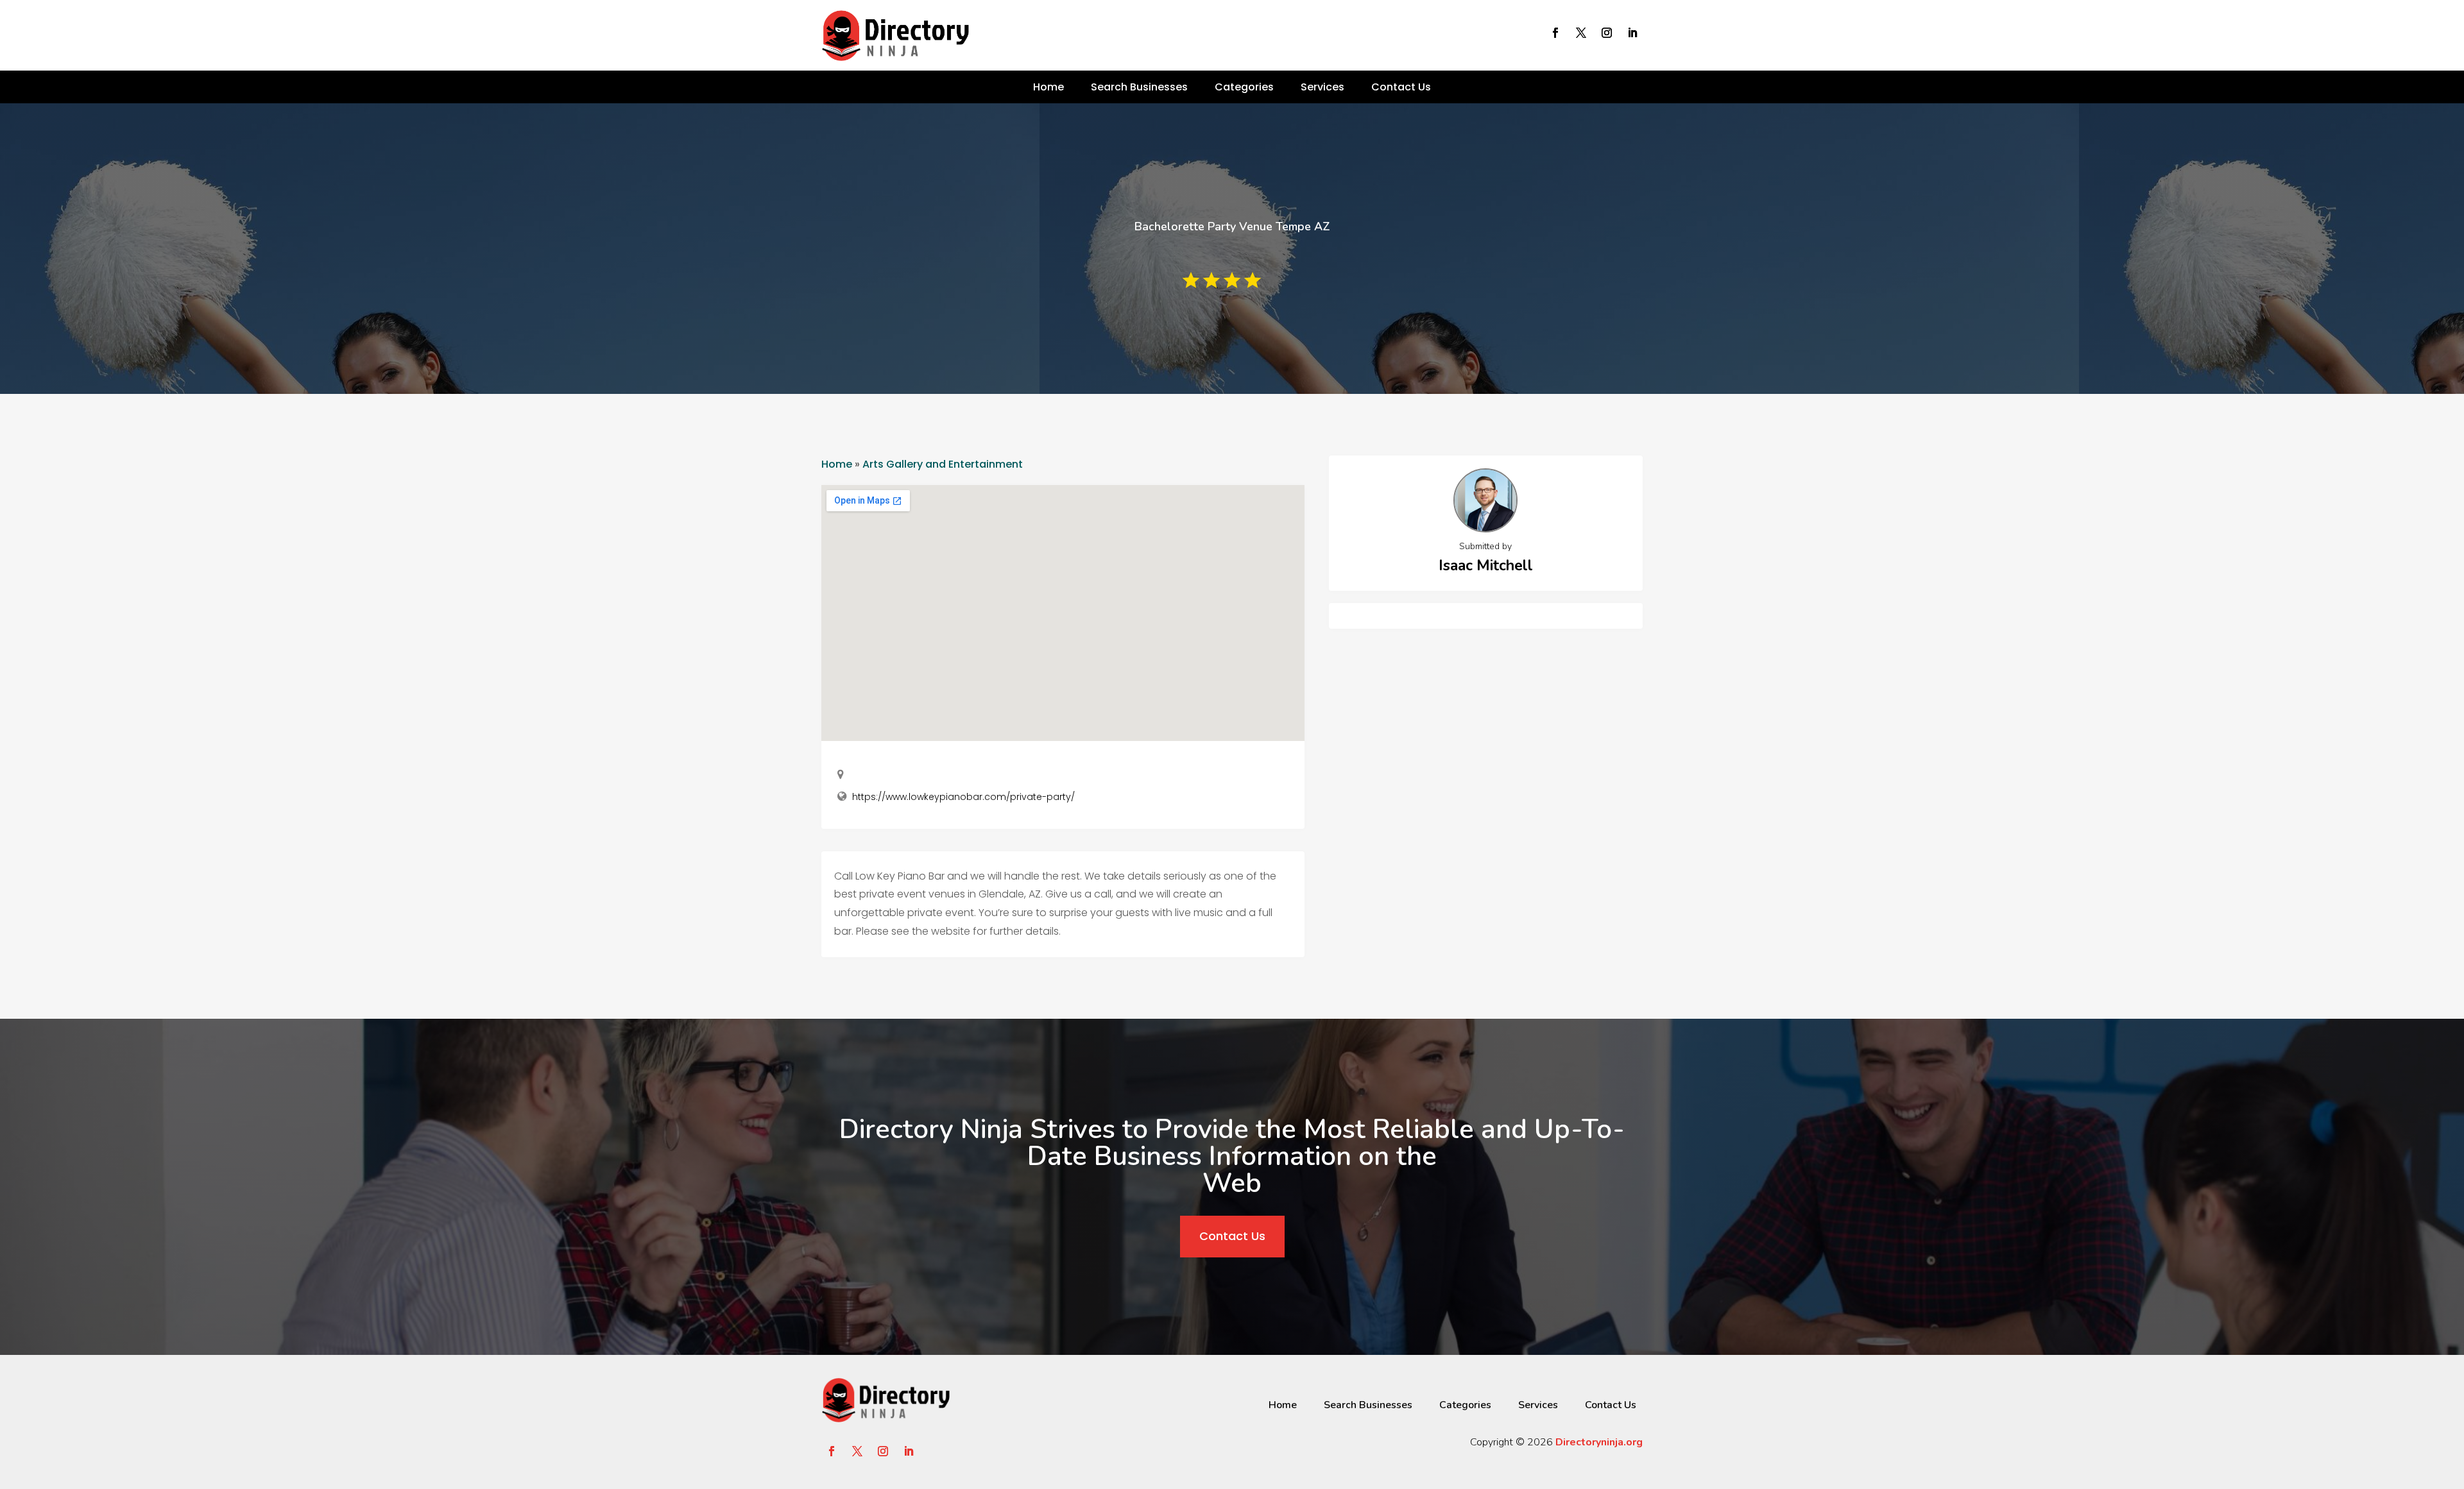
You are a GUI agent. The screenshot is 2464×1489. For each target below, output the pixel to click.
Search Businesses (1139, 87)
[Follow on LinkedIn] (1632, 33)
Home (1048, 87)
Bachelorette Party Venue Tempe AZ (1232, 226)
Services (1322, 87)
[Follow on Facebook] (1555, 33)
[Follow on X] (1581, 33)
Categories (1244, 87)
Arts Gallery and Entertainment (943, 464)
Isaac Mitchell (1486, 566)
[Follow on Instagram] (1607, 33)
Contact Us (1401, 87)
